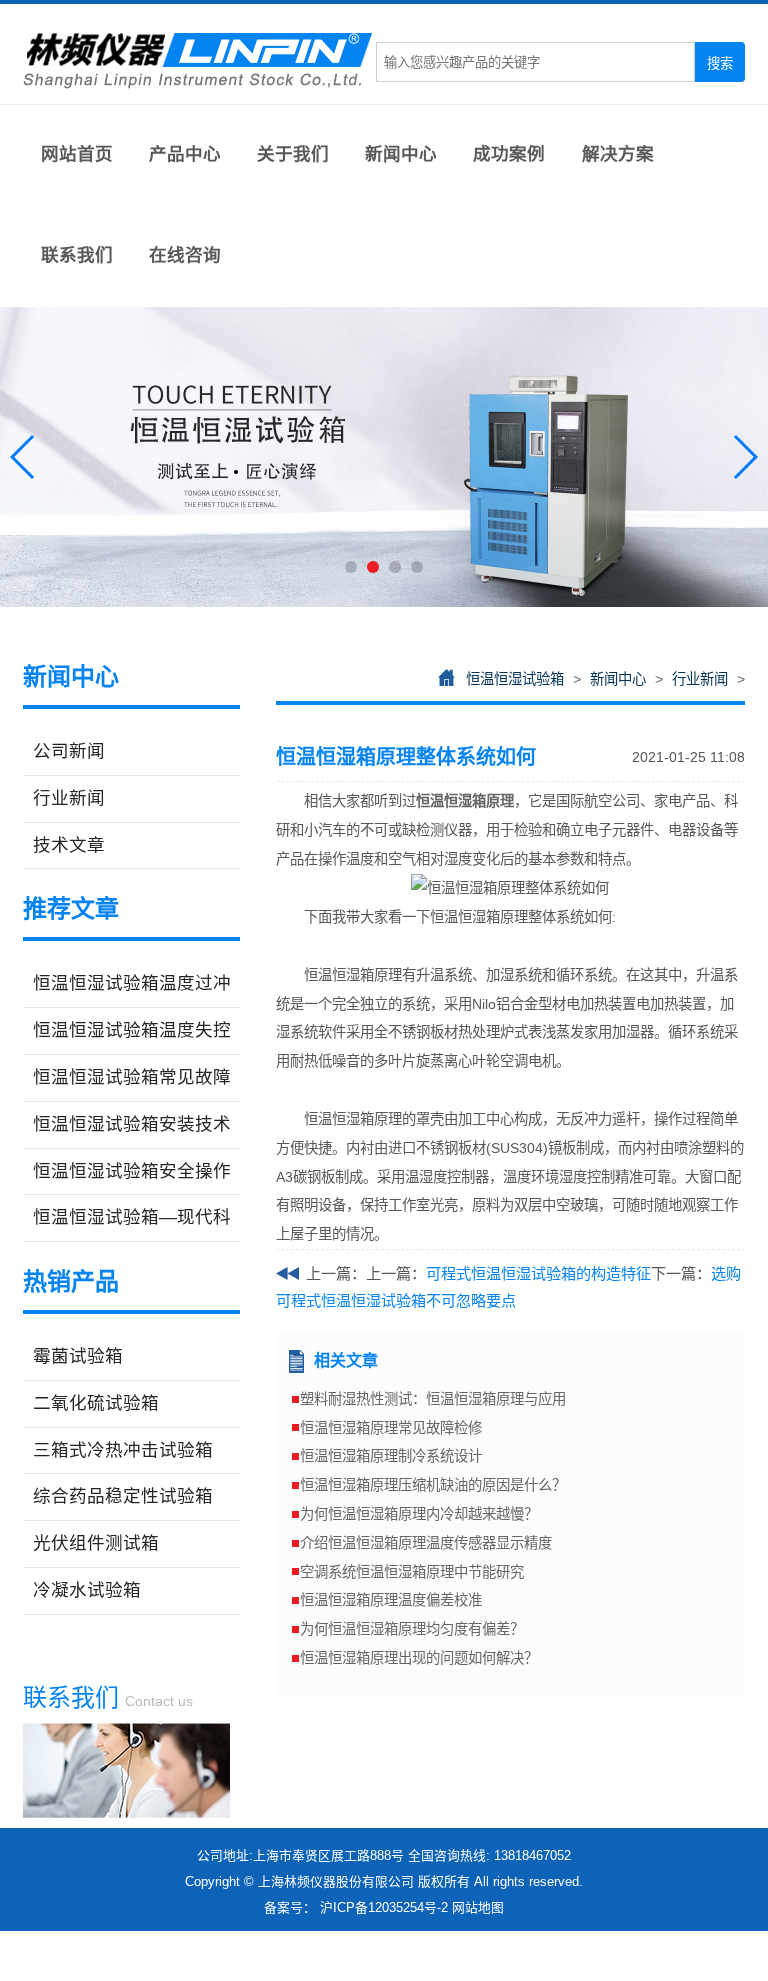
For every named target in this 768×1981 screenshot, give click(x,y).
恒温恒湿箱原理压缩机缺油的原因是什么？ (433, 1485)
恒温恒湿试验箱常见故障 (132, 1077)
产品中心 (185, 154)
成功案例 (509, 154)
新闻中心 (401, 154)
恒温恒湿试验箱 (515, 679)
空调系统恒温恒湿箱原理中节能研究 (412, 1572)
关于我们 (293, 154)
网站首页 (77, 154)
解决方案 (618, 154)
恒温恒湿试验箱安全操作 (132, 1171)
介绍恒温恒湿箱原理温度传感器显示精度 (426, 1543)
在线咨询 (185, 255)
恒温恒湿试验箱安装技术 (132, 1124)
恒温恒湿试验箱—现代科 (132, 1217)
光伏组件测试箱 (96, 1543)
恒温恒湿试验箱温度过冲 (132, 983)
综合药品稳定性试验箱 (123, 1496)
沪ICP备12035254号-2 (384, 1907)
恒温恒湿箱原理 (465, 801)
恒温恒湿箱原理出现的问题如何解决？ (419, 1658)
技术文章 (69, 845)
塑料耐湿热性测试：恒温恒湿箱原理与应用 (433, 1399)
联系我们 (77, 255)
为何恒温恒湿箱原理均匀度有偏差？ (412, 1629)
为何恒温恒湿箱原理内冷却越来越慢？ (419, 1514)
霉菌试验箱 (78, 1356)
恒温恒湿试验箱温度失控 (132, 1030)
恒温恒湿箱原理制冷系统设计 (391, 1456)
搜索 (720, 63)
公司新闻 (69, 751)
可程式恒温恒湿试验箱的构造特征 (538, 1273)
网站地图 (478, 1907)
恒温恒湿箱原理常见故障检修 (391, 1428)
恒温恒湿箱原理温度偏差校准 (391, 1600)
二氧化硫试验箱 (96, 1403)
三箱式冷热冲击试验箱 (123, 1450)
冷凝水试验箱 (87, 1590)
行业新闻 (69, 798)
